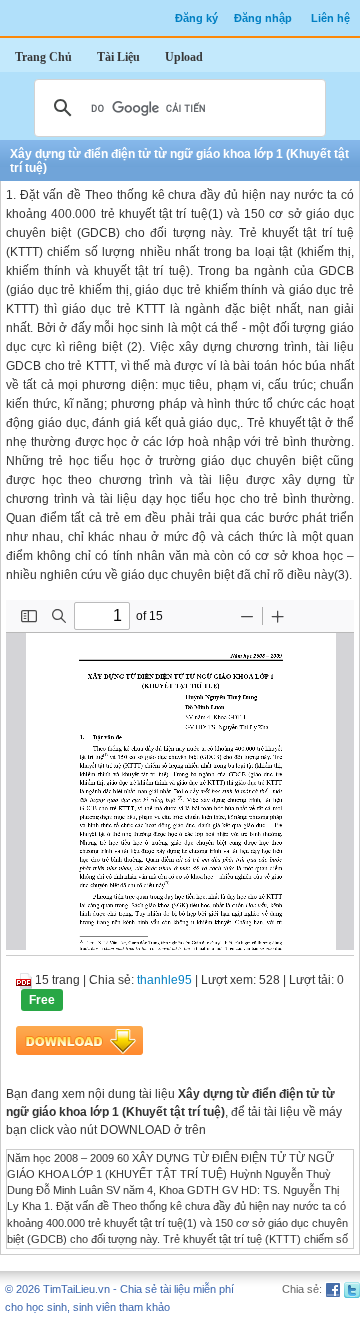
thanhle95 (164, 980)
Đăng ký (196, 18)
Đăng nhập (263, 18)
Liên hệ (330, 18)
